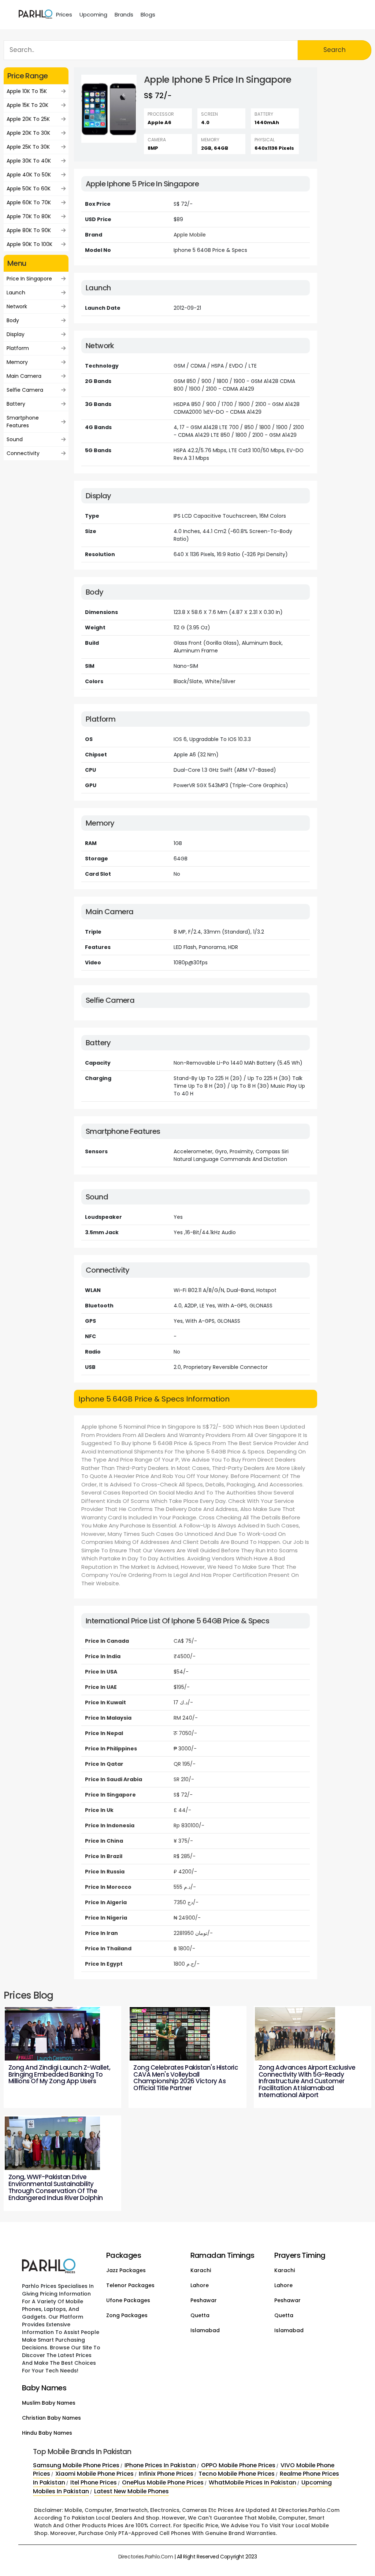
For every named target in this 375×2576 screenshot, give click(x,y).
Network (17, 306)
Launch (16, 293)
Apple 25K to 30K (28, 147)
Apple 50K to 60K (29, 189)
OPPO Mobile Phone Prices (238, 2465)
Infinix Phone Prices (166, 2474)
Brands (124, 14)
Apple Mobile (190, 235)
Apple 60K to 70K (29, 202)
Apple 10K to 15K (27, 91)
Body (13, 320)
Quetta (200, 2315)
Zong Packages (127, 2315)
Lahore (200, 2285)
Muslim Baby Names (49, 2403)
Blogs (148, 14)
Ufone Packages (128, 2300)
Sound (15, 439)
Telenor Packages (130, 2285)
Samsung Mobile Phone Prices (76, 2465)
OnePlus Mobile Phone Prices (163, 2482)
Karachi (201, 2270)
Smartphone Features (23, 422)
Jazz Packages (126, 2270)
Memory (17, 362)
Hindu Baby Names (47, 2433)
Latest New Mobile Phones (131, 2491)
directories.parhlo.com (146, 2557)
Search (335, 50)
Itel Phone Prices (94, 2482)
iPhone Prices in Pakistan (160, 2465)
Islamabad (205, 2330)
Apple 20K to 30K (28, 133)
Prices (64, 14)
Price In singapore (29, 279)
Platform (18, 348)
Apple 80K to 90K (29, 230)
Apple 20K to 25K (28, 119)
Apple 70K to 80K (29, 216)
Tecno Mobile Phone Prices (237, 2474)
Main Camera (24, 376)
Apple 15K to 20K (27, 105)
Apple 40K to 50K (29, 175)
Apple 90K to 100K (29, 244)
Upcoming (93, 14)
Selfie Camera (25, 390)
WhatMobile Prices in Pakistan (253, 2482)
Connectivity (23, 453)
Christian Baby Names (51, 2418)
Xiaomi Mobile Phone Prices (94, 2474)
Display (16, 334)
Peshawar (204, 2300)
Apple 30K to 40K (29, 161)
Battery (16, 404)
